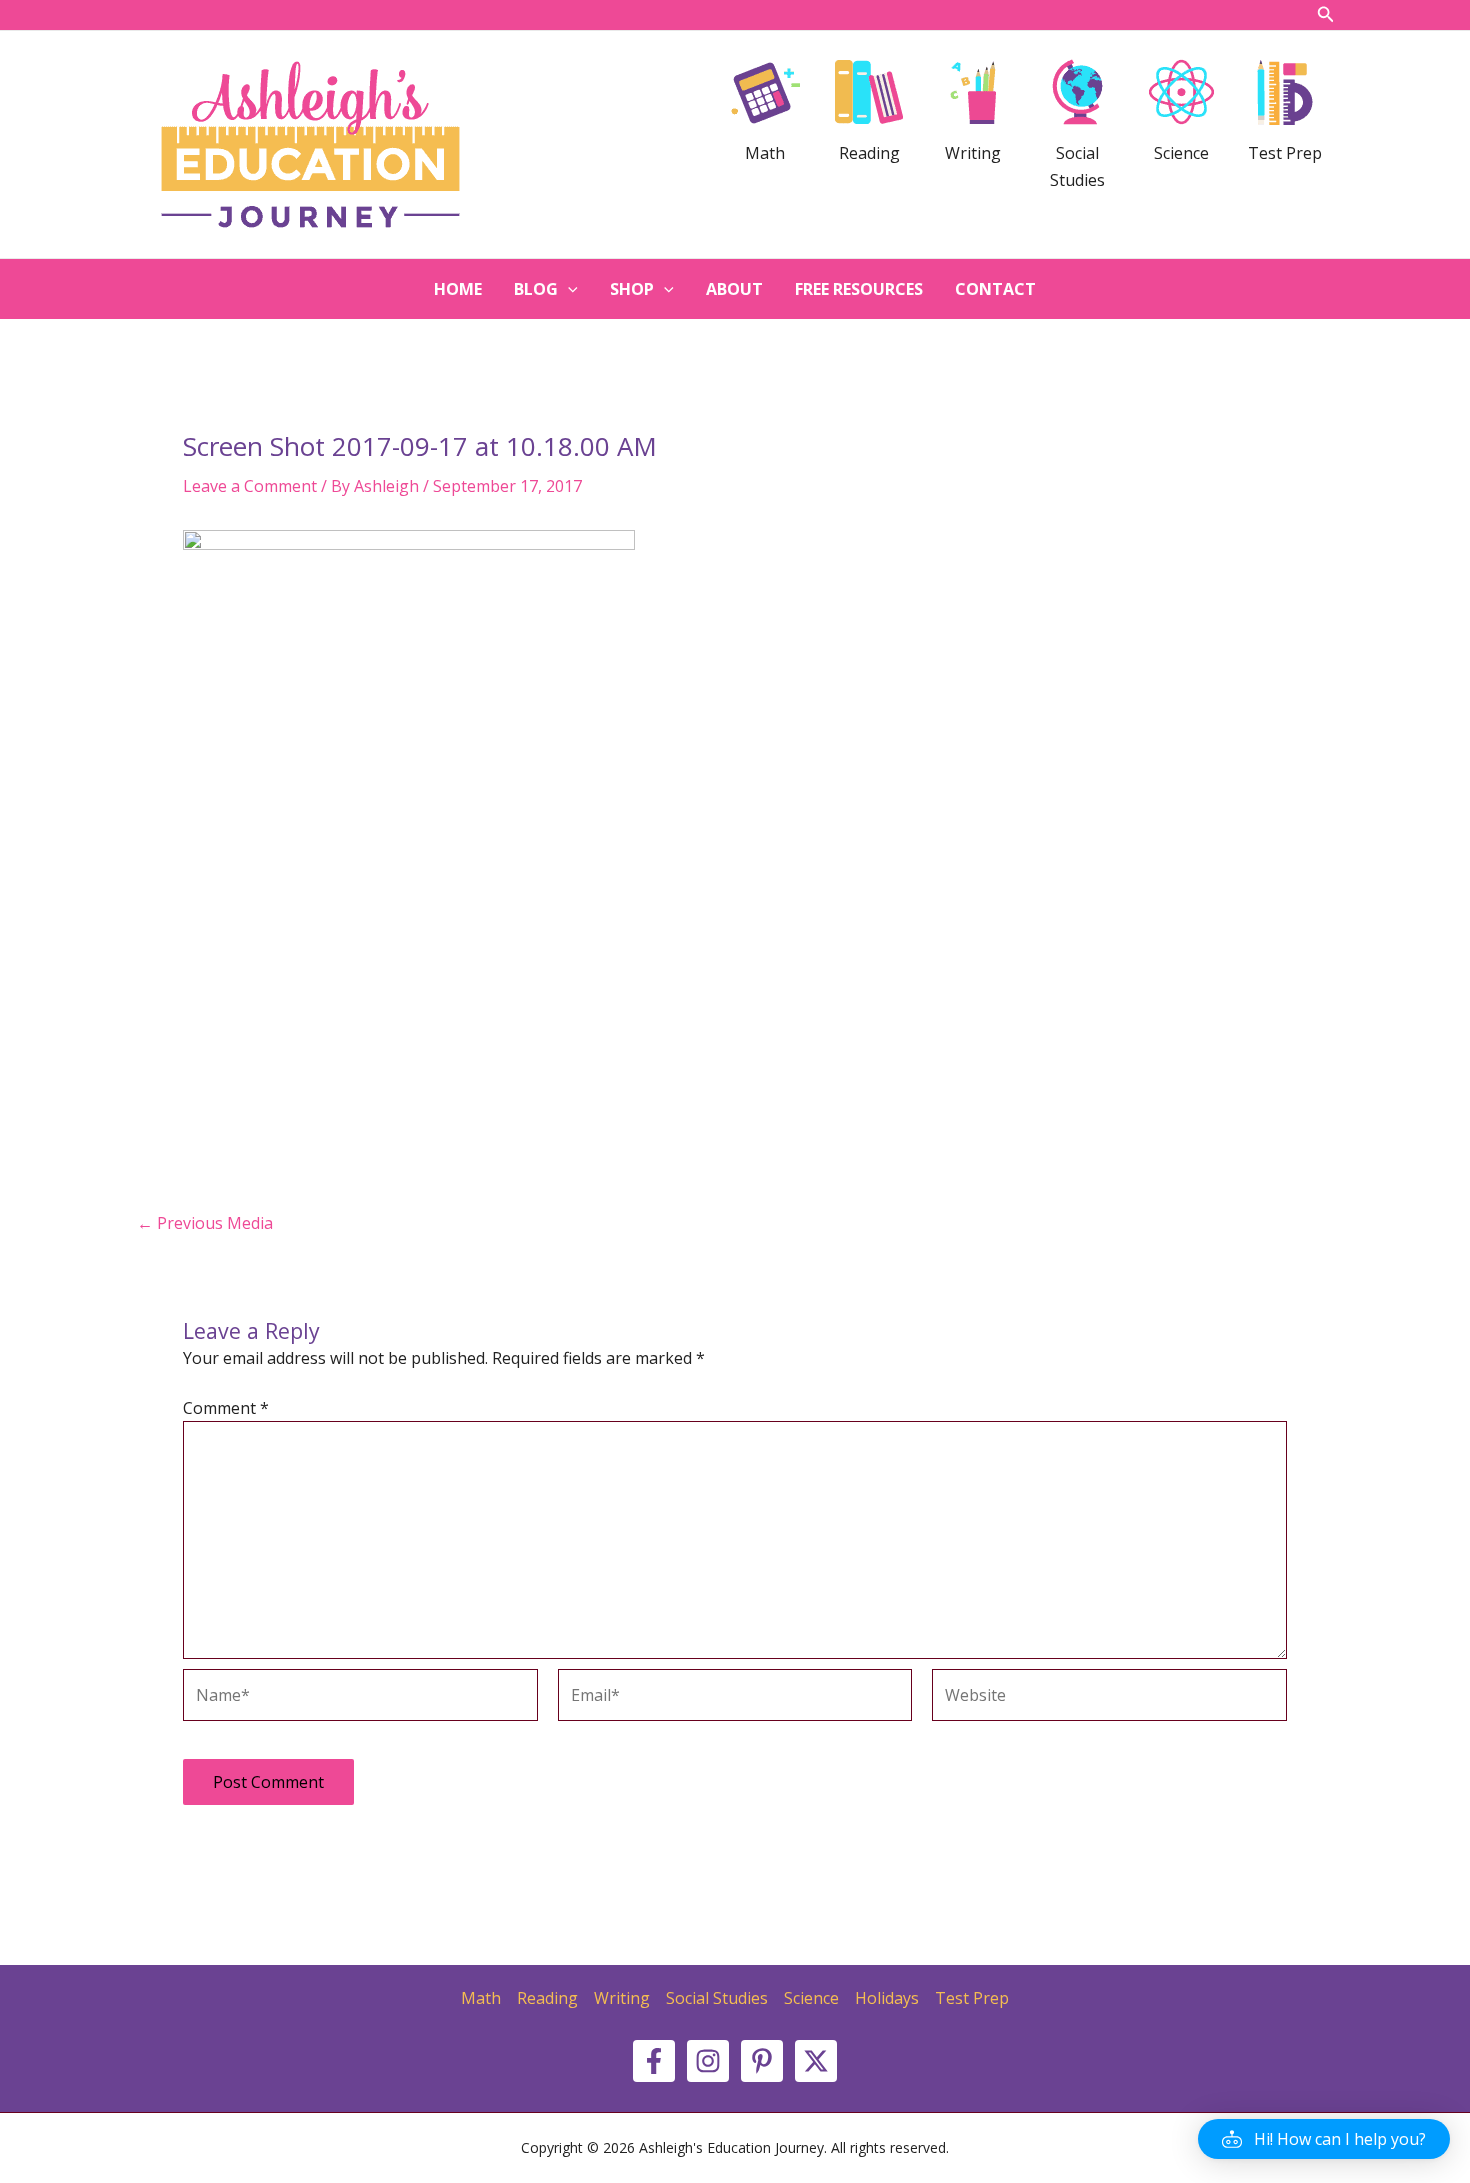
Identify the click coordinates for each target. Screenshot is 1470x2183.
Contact (995, 289)
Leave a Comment (250, 486)
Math (481, 1998)
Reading (547, 1998)
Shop (632, 289)
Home (458, 289)
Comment (226, 1408)
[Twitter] (816, 2061)
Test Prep (972, 1998)
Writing (622, 1998)
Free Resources (859, 289)
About (734, 289)
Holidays (887, 1998)
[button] (1324, 2139)
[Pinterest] (762, 2061)
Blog (536, 289)
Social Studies (717, 1998)
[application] (568, 289)
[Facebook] (654, 2061)
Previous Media (205, 1223)
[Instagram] (708, 2061)
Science (811, 1998)
